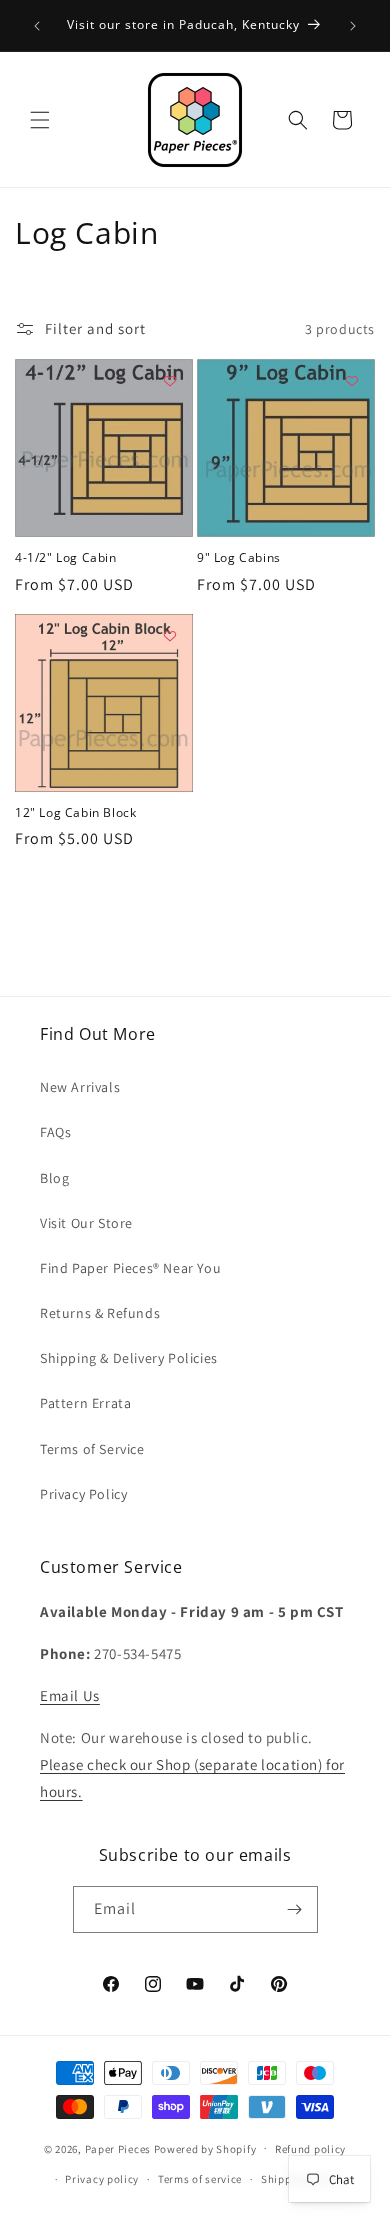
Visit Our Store (86, 1223)
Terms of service (200, 2179)
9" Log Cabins (239, 558)
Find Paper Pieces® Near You (130, 1268)
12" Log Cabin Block (75, 813)
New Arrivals (80, 1087)
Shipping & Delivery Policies (129, 1358)
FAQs (55, 1132)
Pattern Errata (85, 1403)
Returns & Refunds (100, 1313)
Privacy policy (102, 2179)
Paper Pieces (118, 2148)
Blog (54, 1178)
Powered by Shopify (205, 2148)
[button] (40, 120)
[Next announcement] (353, 26)
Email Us (70, 1695)
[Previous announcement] (37, 26)
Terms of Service (92, 1449)
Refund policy (310, 2149)
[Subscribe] (295, 1909)
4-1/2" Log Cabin (66, 558)
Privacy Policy (83, 1494)
